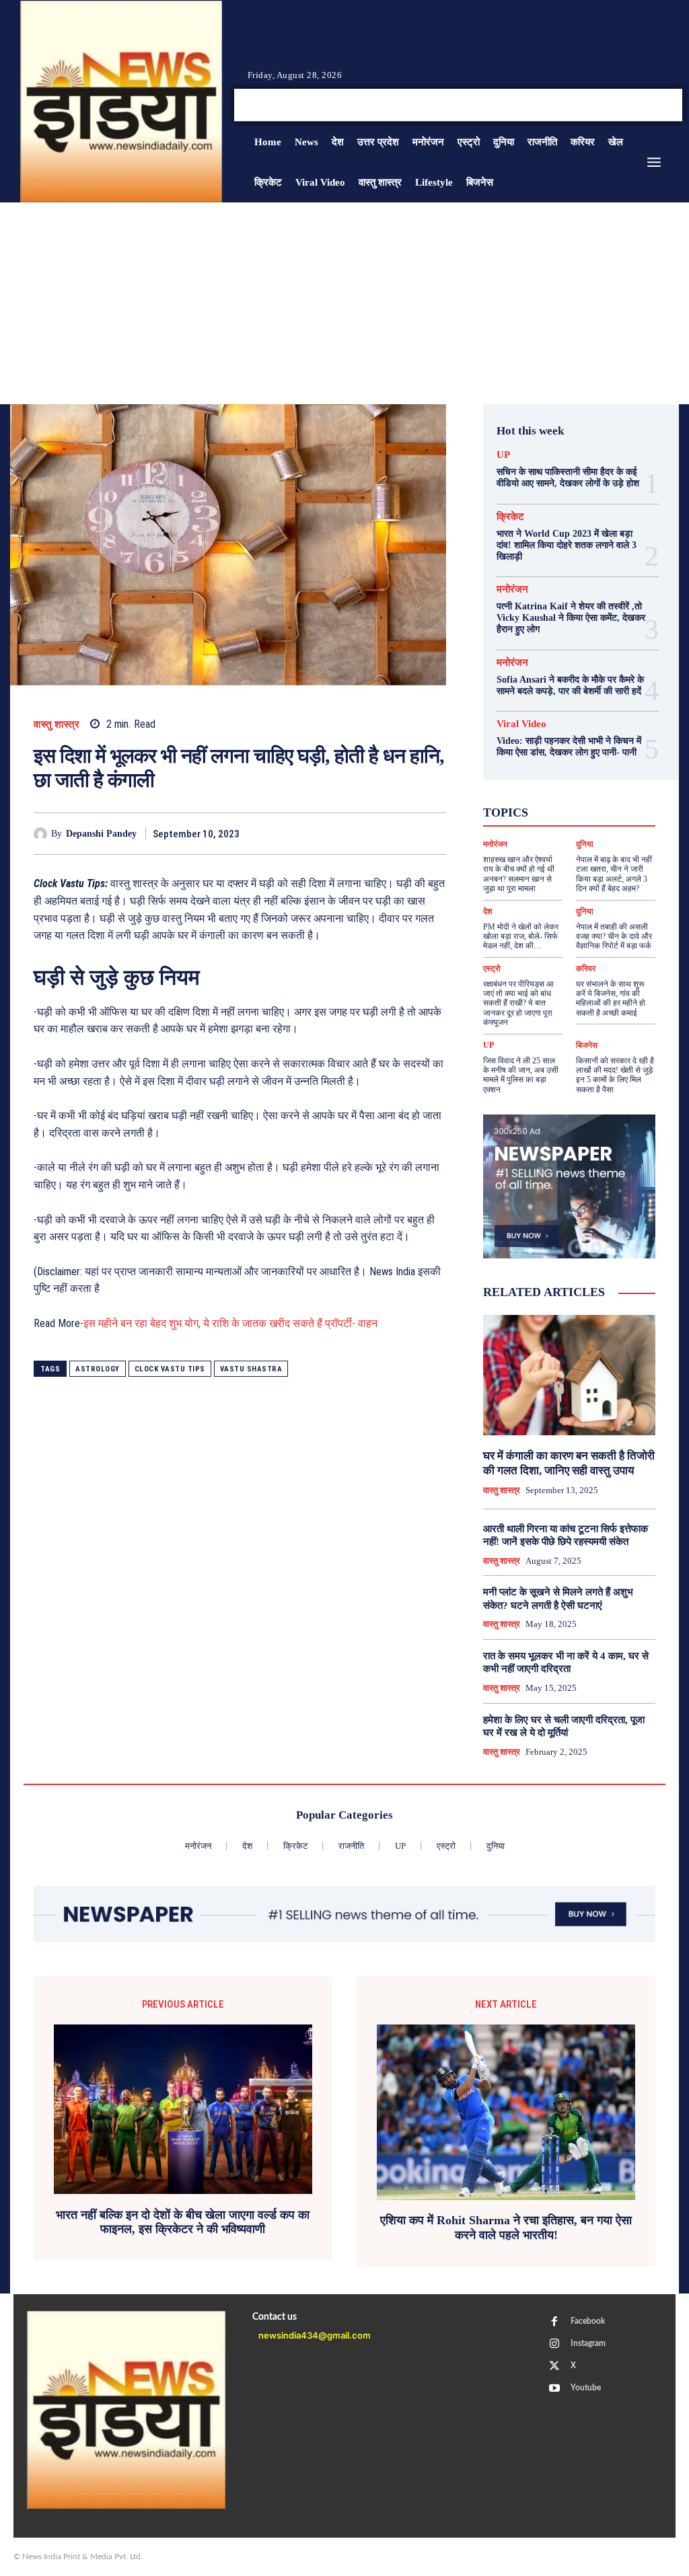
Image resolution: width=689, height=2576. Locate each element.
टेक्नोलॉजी (529, 817)
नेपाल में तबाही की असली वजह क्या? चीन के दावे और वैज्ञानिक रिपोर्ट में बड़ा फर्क (614, 937)
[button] (564, 105)
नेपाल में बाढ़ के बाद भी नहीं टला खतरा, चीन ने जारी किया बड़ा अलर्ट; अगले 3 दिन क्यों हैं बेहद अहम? (614, 874)
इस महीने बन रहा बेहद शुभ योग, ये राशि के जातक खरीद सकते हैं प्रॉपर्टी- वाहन (230, 1323)
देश (606, 817)
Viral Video (521, 724)
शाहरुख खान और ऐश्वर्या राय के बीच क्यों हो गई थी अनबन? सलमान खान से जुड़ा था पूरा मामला (519, 874)
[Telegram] (433, 833)
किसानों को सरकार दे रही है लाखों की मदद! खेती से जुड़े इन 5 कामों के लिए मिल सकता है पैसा (615, 1075)
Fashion (546, 768)
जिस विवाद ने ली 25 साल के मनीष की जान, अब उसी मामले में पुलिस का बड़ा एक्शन (521, 1075)
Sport (520, 792)
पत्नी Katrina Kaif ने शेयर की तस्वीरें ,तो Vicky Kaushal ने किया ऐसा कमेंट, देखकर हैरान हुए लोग (571, 618)
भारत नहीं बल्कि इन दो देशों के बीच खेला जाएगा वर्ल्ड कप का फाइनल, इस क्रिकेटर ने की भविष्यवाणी (183, 2222)
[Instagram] (628, 105)
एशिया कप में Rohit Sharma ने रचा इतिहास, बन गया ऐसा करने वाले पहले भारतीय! (506, 2228)
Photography (583, 780)
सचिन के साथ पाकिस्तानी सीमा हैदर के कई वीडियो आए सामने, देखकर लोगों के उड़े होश (568, 478)
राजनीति (582, 829)
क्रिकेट (510, 517)
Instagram (588, 2343)
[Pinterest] (371, 833)
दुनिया (574, 817)
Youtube (586, 2388)
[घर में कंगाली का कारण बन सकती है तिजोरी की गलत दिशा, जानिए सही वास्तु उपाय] (569, 1375)
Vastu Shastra (251, 1369)
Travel (559, 792)
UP (503, 455)
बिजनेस (587, 1045)
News (531, 780)
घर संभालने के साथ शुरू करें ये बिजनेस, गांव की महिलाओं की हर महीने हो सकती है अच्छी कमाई (611, 998)
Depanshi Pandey (101, 834)
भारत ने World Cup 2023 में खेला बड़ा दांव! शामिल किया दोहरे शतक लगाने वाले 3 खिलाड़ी (567, 545)
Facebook (588, 2321)
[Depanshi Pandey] (42, 834)
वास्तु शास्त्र (57, 725)
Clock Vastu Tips (170, 1369)
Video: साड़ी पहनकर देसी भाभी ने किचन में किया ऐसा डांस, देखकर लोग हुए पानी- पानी (569, 747)
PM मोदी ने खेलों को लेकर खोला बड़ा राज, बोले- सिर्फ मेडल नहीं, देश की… (521, 937)
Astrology (98, 1369)
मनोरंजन (512, 590)
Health (591, 768)
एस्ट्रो (529, 804)
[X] (645, 105)
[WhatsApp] (402, 833)
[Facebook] (612, 105)
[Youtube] (661, 105)
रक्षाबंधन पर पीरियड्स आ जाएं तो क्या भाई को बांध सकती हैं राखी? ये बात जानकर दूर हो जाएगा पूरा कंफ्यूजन (518, 1003)
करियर (569, 804)
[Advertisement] (344, 303)
